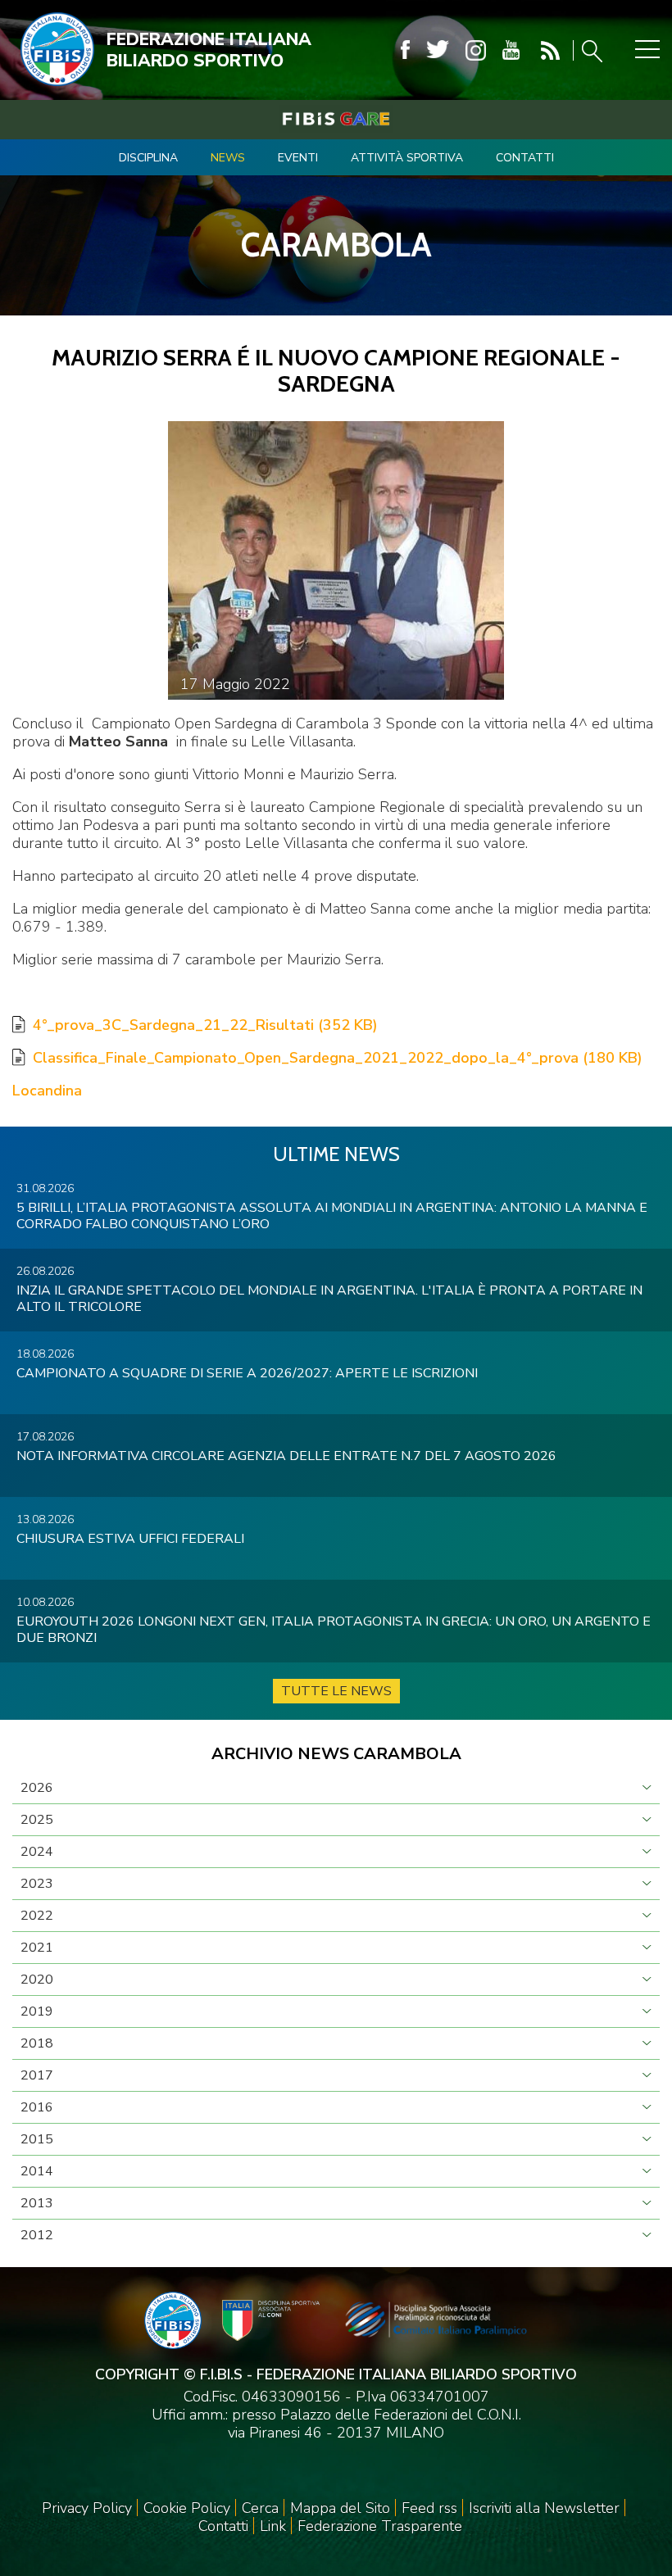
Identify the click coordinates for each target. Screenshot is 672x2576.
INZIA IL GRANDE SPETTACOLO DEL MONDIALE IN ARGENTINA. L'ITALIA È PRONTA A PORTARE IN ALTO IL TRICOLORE (329, 1299)
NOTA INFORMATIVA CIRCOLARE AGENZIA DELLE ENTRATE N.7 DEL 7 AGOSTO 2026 (286, 1456)
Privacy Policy (87, 2508)
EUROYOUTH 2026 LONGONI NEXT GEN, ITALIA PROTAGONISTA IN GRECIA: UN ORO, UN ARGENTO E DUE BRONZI (334, 1630)
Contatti (525, 158)
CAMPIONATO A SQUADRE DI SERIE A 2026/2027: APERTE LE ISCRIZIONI (247, 1373)
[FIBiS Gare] (336, 119)
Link (273, 2526)
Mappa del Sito (340, 2508)
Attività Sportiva (407, 158)
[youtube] (511, 50)
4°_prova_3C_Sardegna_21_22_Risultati (205, 1025)
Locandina (47, 1091)
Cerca (260, 2508)
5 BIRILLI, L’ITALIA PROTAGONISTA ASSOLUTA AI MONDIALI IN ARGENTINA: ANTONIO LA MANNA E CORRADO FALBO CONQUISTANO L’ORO (332, 1216)
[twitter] (438, 50)
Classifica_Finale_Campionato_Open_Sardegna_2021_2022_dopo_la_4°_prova (338, 1058)
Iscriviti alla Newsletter (544, 2508)
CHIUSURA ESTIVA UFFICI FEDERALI (130, 1539)
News (228, 158)
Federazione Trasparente (380, 2526)
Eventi (298, 158)
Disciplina (148, 158)
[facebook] (405, 50)
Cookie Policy (187, 2508)
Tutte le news (336, 1691)
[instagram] (476, 50)
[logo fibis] (53, 89)
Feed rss (429, 2508)
